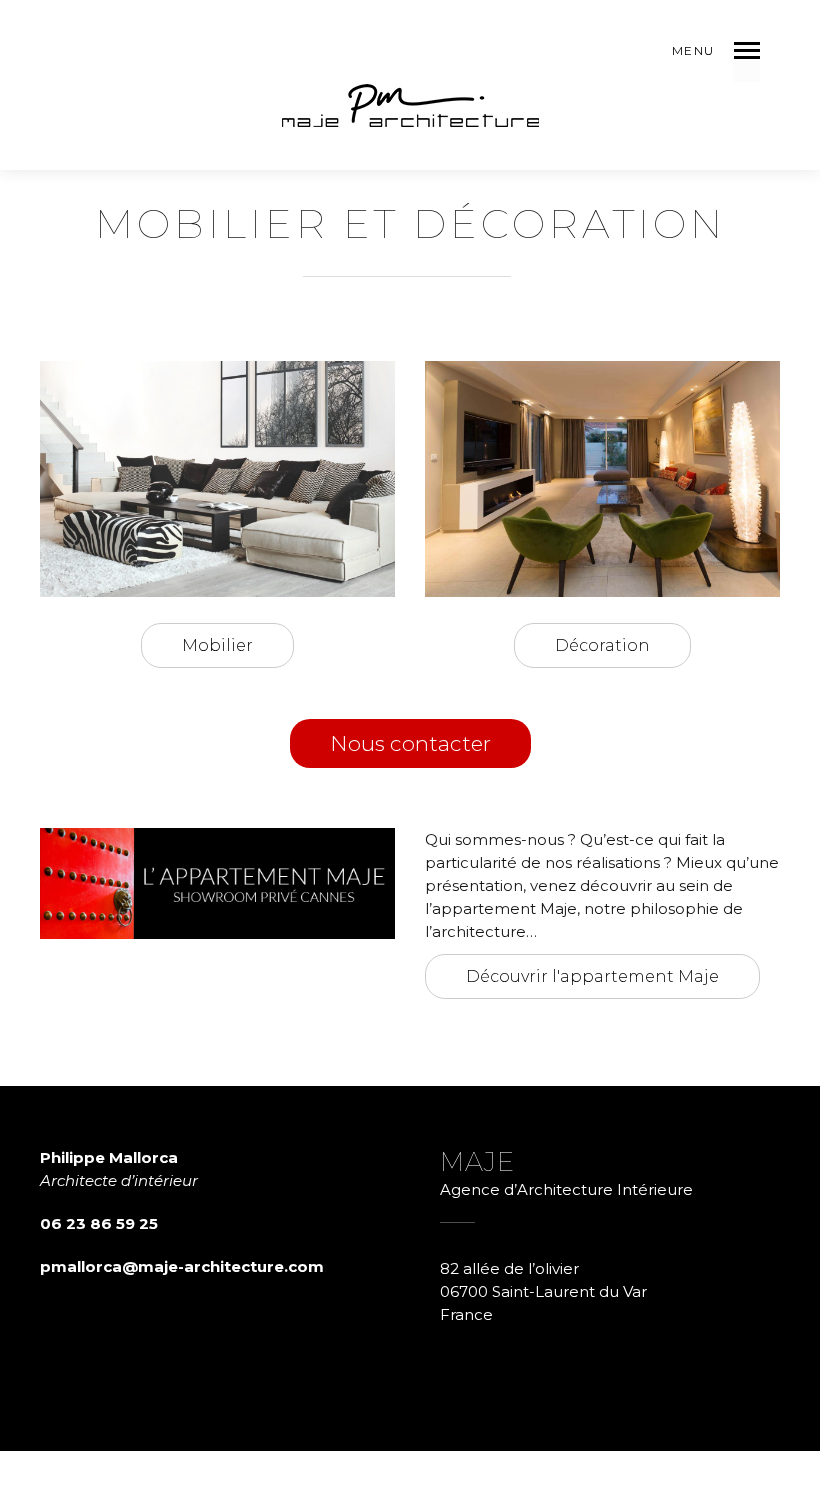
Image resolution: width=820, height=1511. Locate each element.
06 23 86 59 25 (99, 1223)
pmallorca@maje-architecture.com (182, 1266)
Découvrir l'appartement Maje (592, 976)
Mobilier (217, 645)
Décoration (602, 645)
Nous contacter (410, 743)
